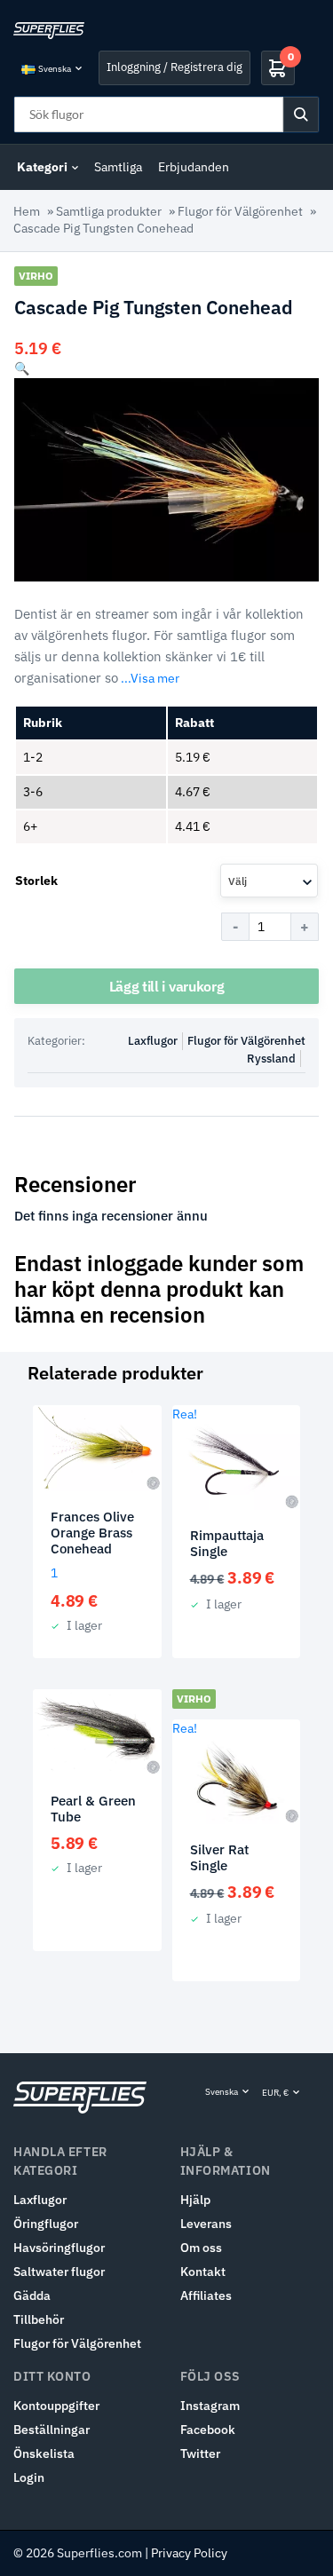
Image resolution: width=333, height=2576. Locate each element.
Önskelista (44, 2454)
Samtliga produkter (109, 211)
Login (29, 2477)
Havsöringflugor (59, 2248)
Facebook (208, 2430)
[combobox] (269, 881)
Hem (27, 211)
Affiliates (206, 2295)
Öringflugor (46, 2224)
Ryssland (271, 1059)
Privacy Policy (189, 2553)
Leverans (206, 2224)
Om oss (201, 2248)
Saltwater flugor (59, 2272)
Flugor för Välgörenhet (240, 211)
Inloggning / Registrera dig (174, 67)
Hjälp (195, 2200)
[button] (22, 368)
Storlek (36, 881)
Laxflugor (153, 1041)
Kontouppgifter (56, 2406)
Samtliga (118, 167)
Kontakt (203, 2272)
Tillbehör (39, 2319)
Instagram (210, 2406)
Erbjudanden (194, 167)
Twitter (200, 2454)
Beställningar (52, 2430)
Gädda (32, 2295)
